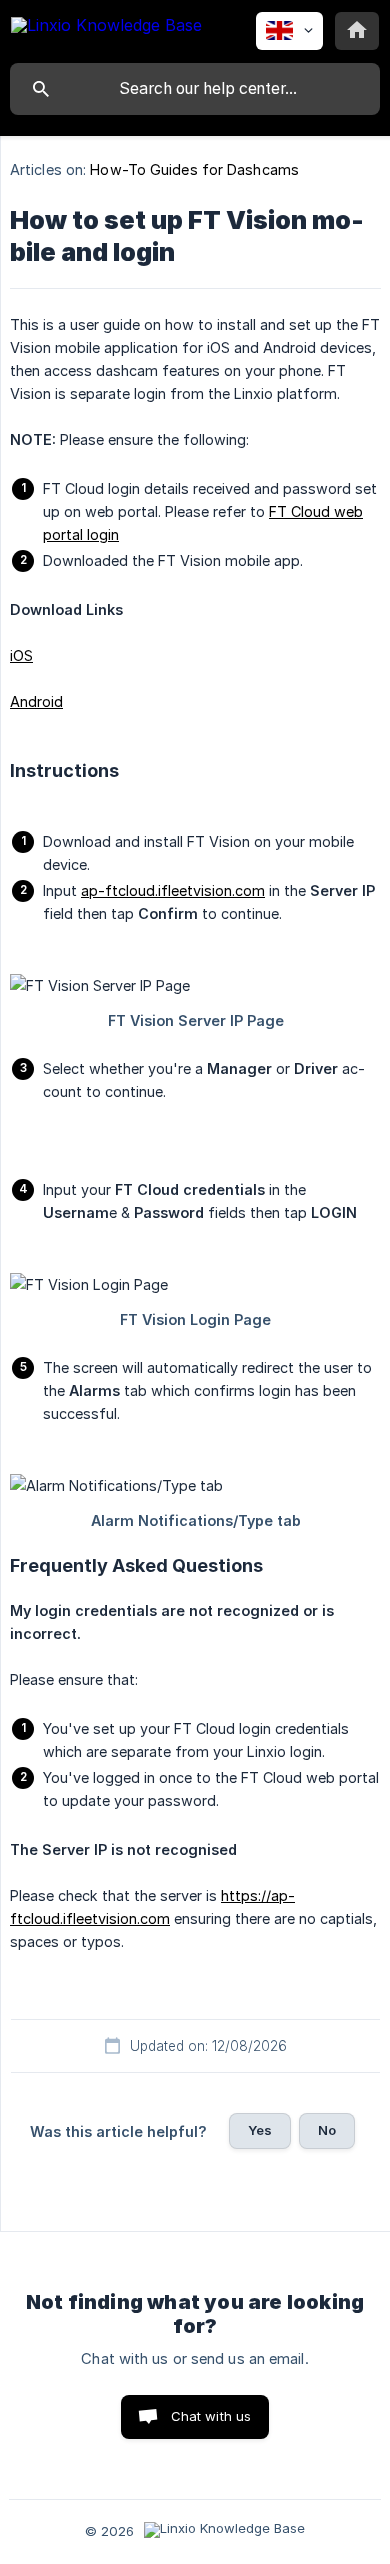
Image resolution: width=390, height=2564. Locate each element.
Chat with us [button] (211, 2416)
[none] (106, 28)
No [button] (327, 2130)
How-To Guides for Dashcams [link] (194, 169)
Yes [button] (260, 2130)
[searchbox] (195, 89)
